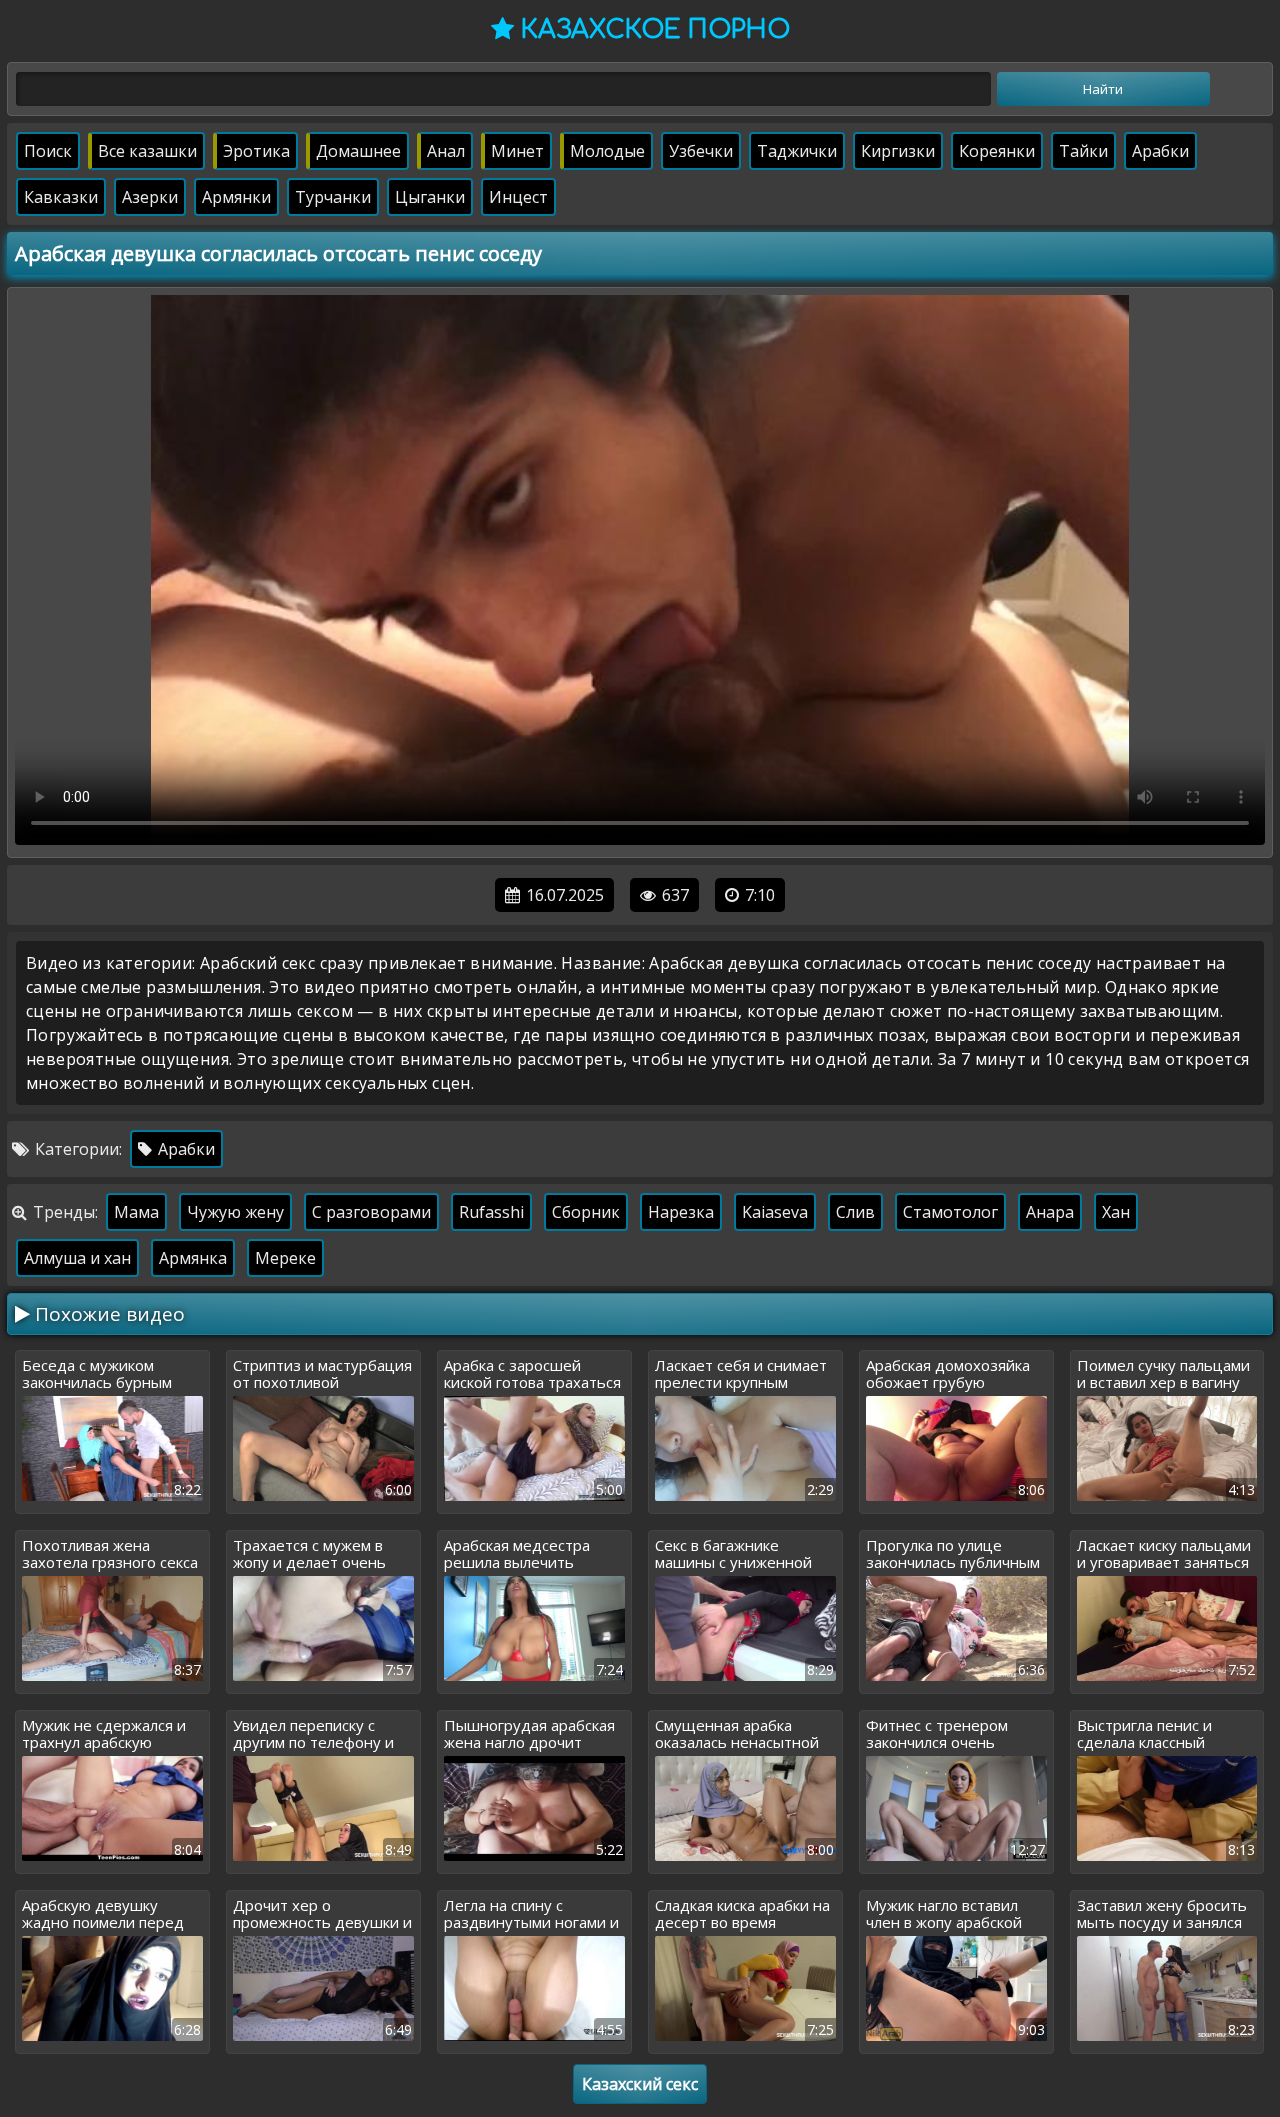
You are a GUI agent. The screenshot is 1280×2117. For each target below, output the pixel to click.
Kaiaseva (775, 1212)
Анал (446, 151)
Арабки (1160, 151)
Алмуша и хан (77, 1258)
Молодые (607, 151)
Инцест (518, 197)
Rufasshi (491, 1212)
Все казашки (147, 151)
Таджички (797, 151)
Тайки (1083, 151)
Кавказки (61, 197)
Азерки (150, 197)
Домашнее (358, 151)
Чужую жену (235, 1212)
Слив (855, 1212)
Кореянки (997, 151)
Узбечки (701, 151)
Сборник (586, 1212)
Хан (1116, 1212)
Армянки (236, 197)
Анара (1050, 1212)
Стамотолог (950, 1212)
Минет (517, 151)
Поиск (48, 151)
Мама (136, 1212)
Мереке (285, 1258)
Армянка (193, 1258)
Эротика (256, 151)
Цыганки (430, 197)
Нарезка (681, 1212)
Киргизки (898, 151)
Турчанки (333, 197)
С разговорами (371, 1212)
